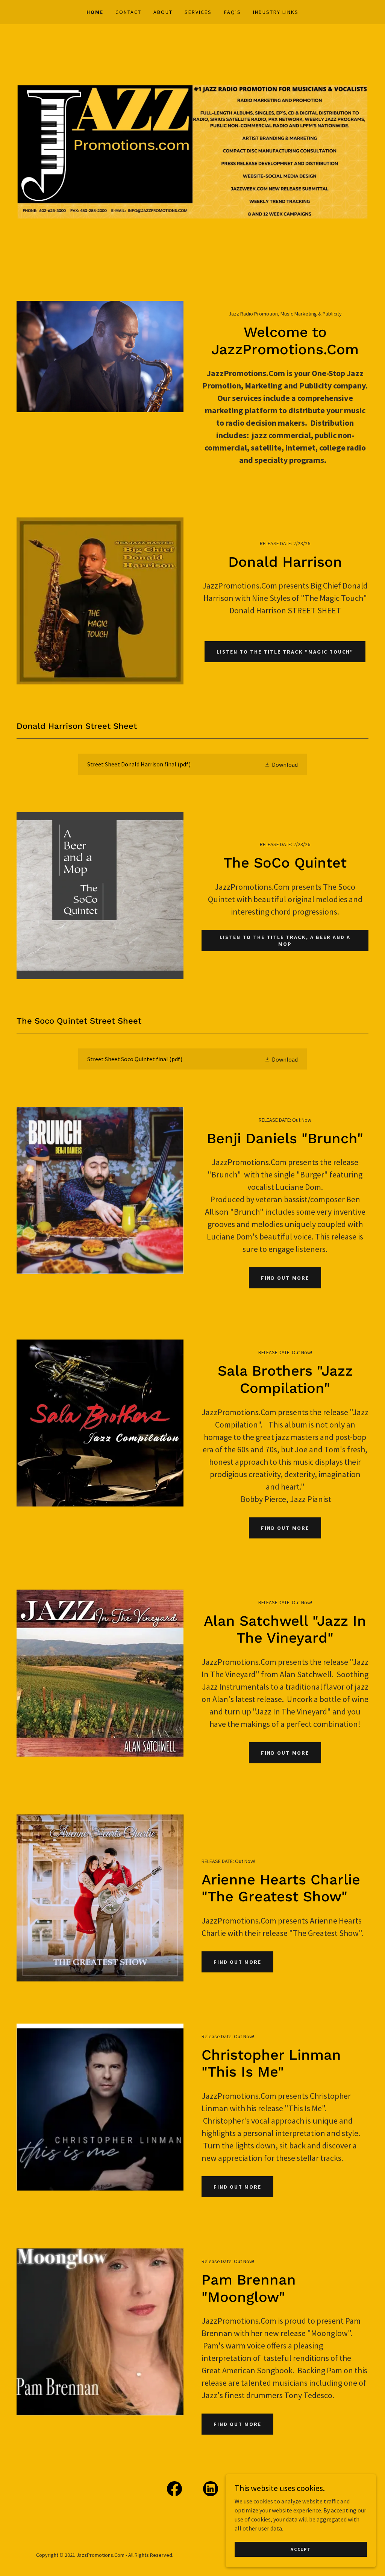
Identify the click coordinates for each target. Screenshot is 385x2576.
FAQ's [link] (233, 12)
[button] (281, 764)
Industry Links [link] (276, 12)
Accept (301, 2549)
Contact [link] (128, 12)
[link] (192, 764)
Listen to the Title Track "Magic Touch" (285, 652)
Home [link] (95, 12)
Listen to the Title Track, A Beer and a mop (285, 941)
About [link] (163, 12)
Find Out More (285, 1278)
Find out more (237, 1962)
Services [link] (198, 12)
